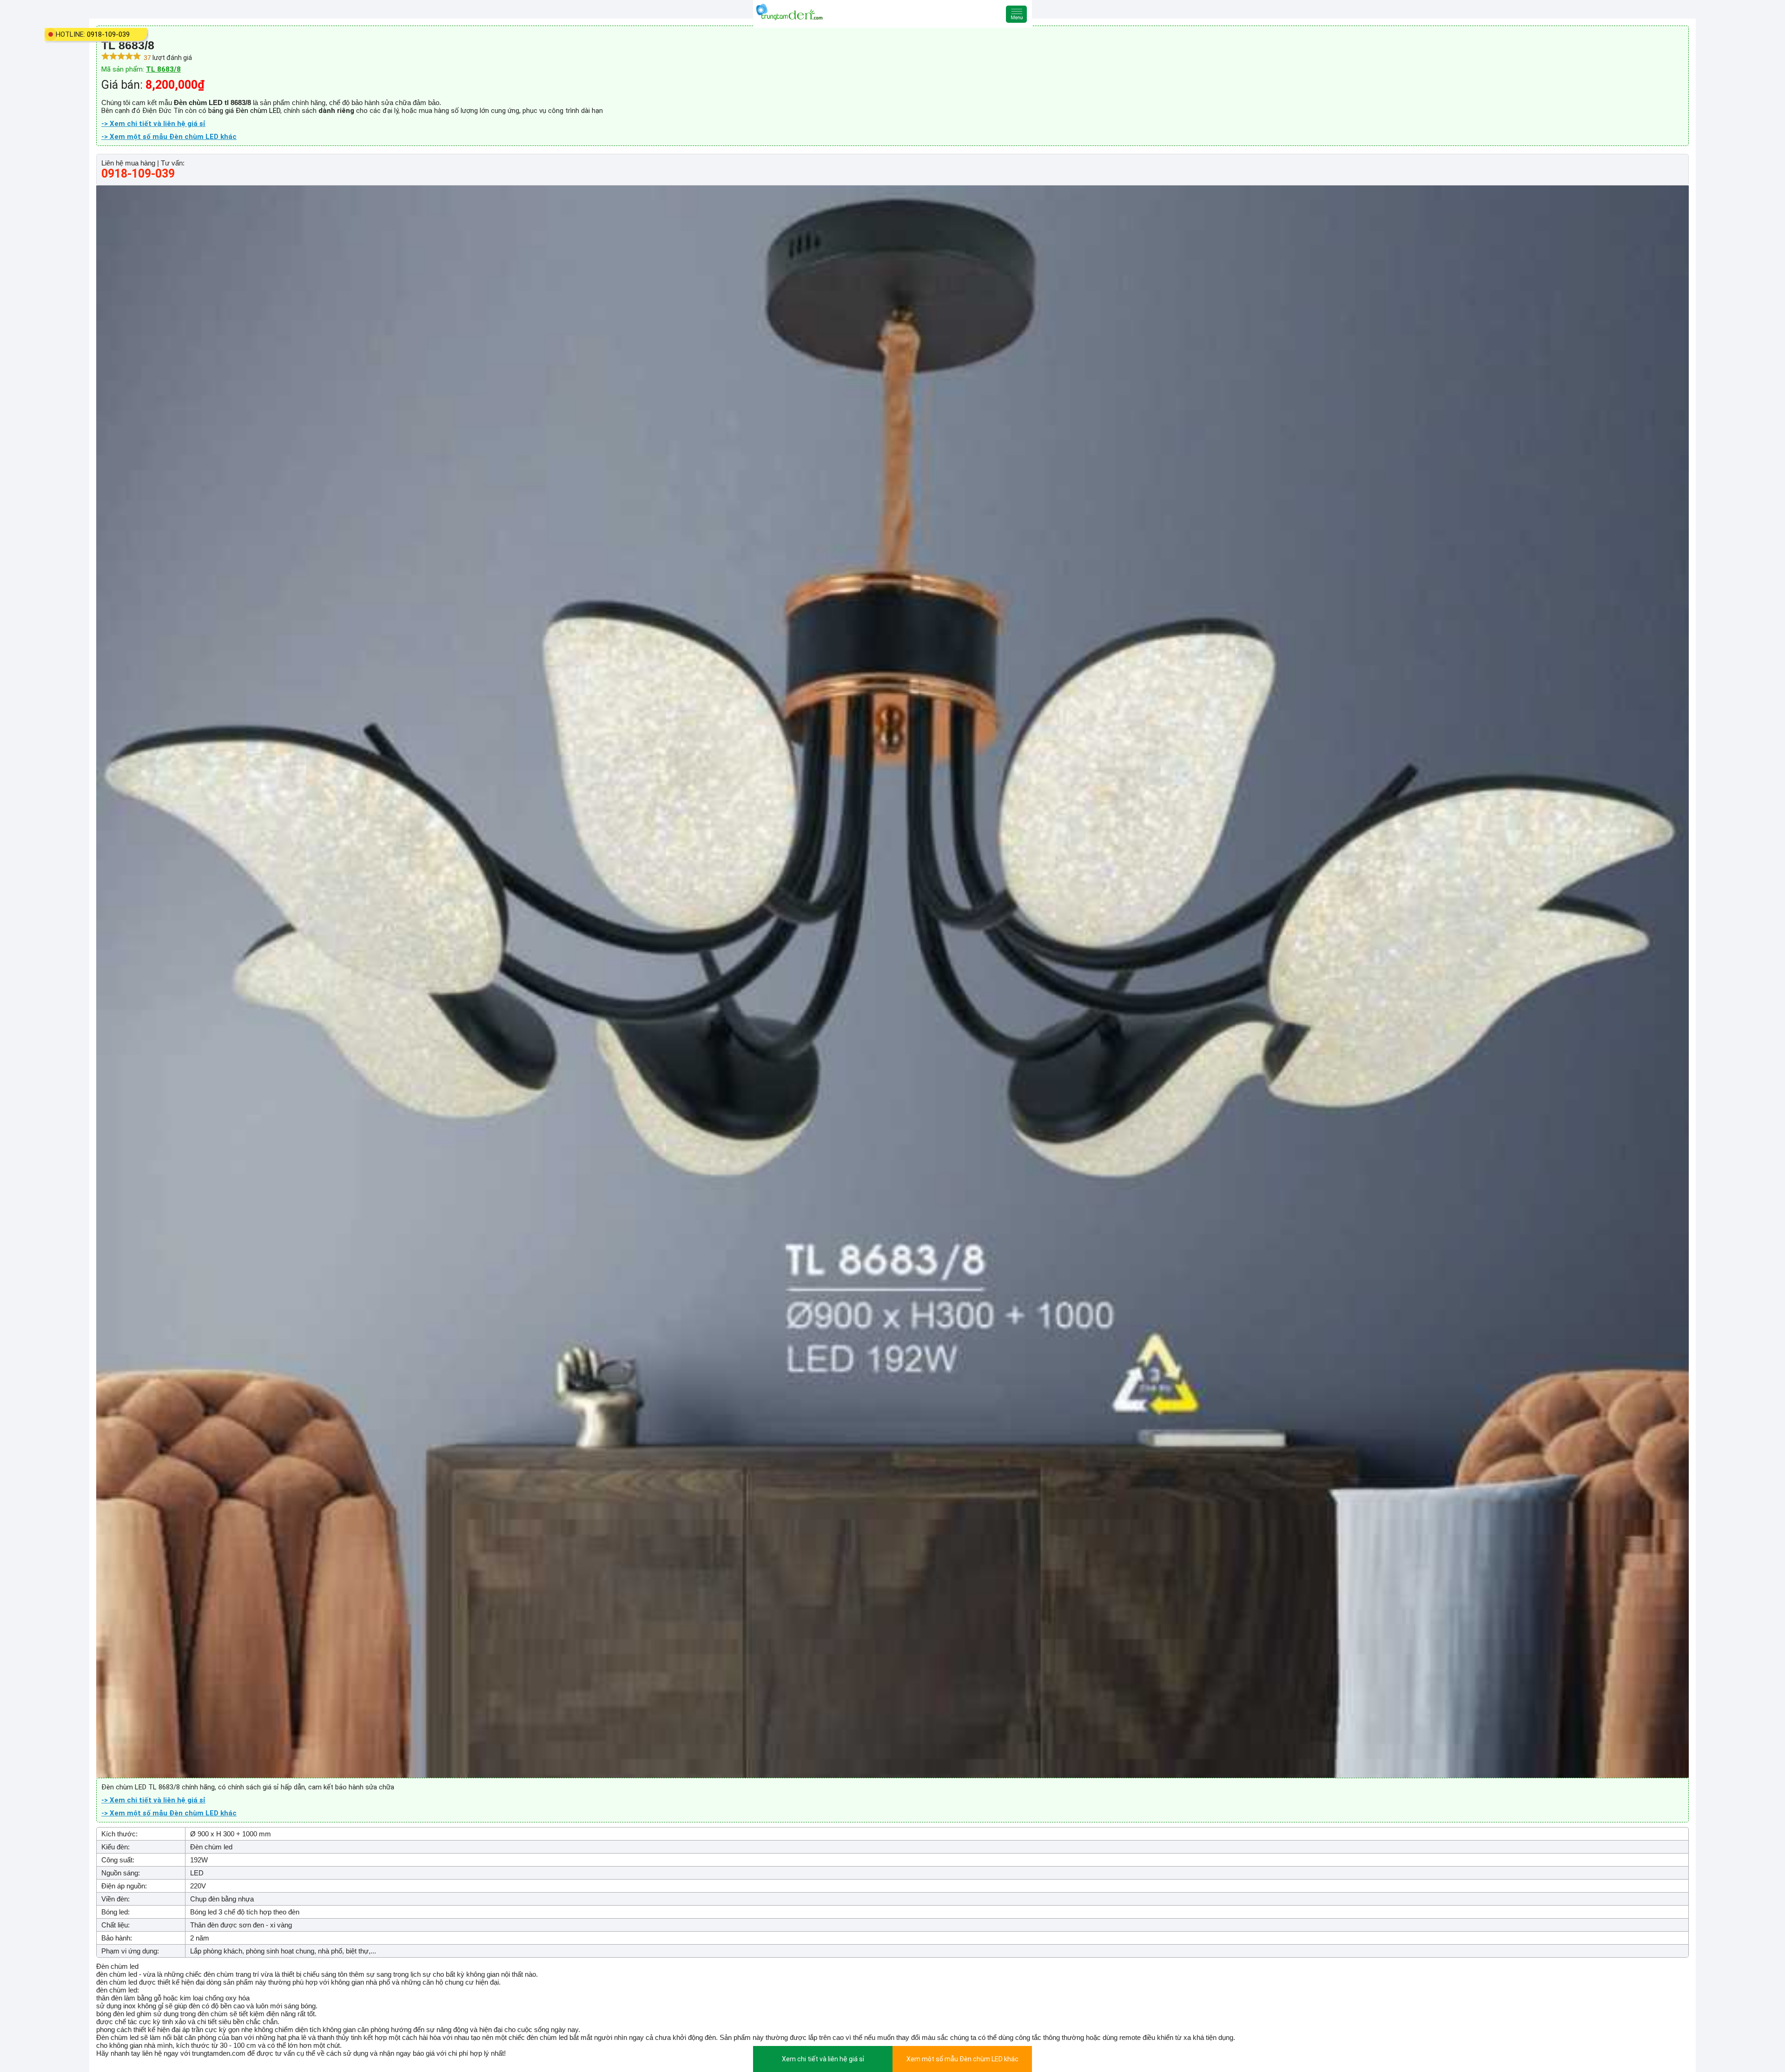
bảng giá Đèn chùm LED (244, 111)
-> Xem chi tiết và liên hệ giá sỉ (153, 124)
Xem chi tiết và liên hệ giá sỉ (823, 2059)
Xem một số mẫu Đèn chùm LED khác (962, 2059)
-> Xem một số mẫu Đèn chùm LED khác (169, 137)
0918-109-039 (108, 34)
